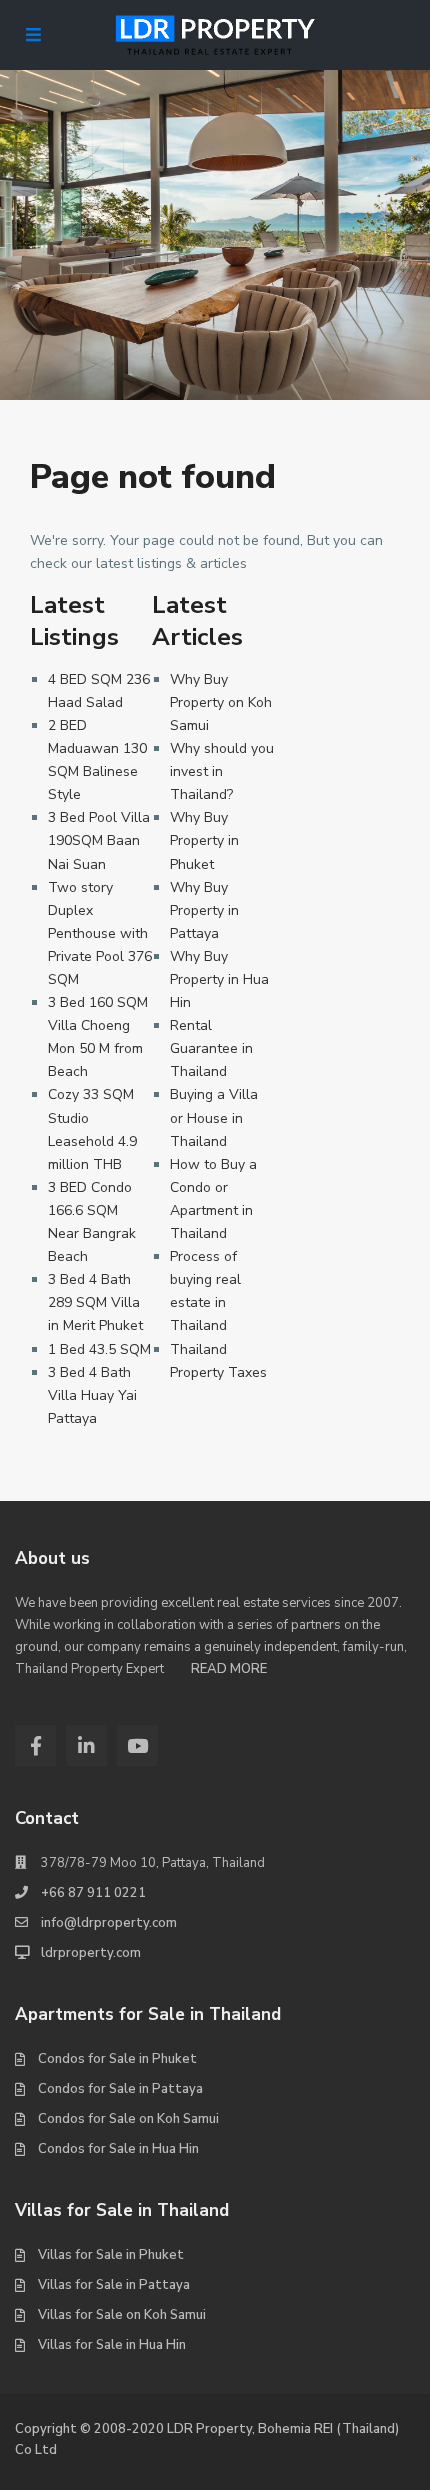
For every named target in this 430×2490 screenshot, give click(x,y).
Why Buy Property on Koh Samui (221, 702)
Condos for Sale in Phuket (117, 2059)
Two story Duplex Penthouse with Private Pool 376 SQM (100, 933)
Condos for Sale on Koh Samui (128, 2119)
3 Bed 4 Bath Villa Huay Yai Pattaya (92, 1395)
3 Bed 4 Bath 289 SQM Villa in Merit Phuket (95, 1302)
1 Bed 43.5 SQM (99, 1349)
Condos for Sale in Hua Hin (118, 2149)
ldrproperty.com (91, 1953)
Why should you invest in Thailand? (222, 771)
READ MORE (229, 1669)
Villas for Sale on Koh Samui (122, 2315)
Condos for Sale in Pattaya (120, 2089)
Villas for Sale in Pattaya (114, 2285)
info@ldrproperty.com (109, 1923)
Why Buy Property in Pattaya (204, 910)
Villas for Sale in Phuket (111, 2255)
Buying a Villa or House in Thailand (214, 1117)
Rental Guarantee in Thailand (211, 1048)
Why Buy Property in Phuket (204, 840)
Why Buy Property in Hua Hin (219, 979)
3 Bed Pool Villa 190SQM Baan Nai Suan (99, 840)
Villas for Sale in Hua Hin (112, 2345)
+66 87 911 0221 (93, 1893)
